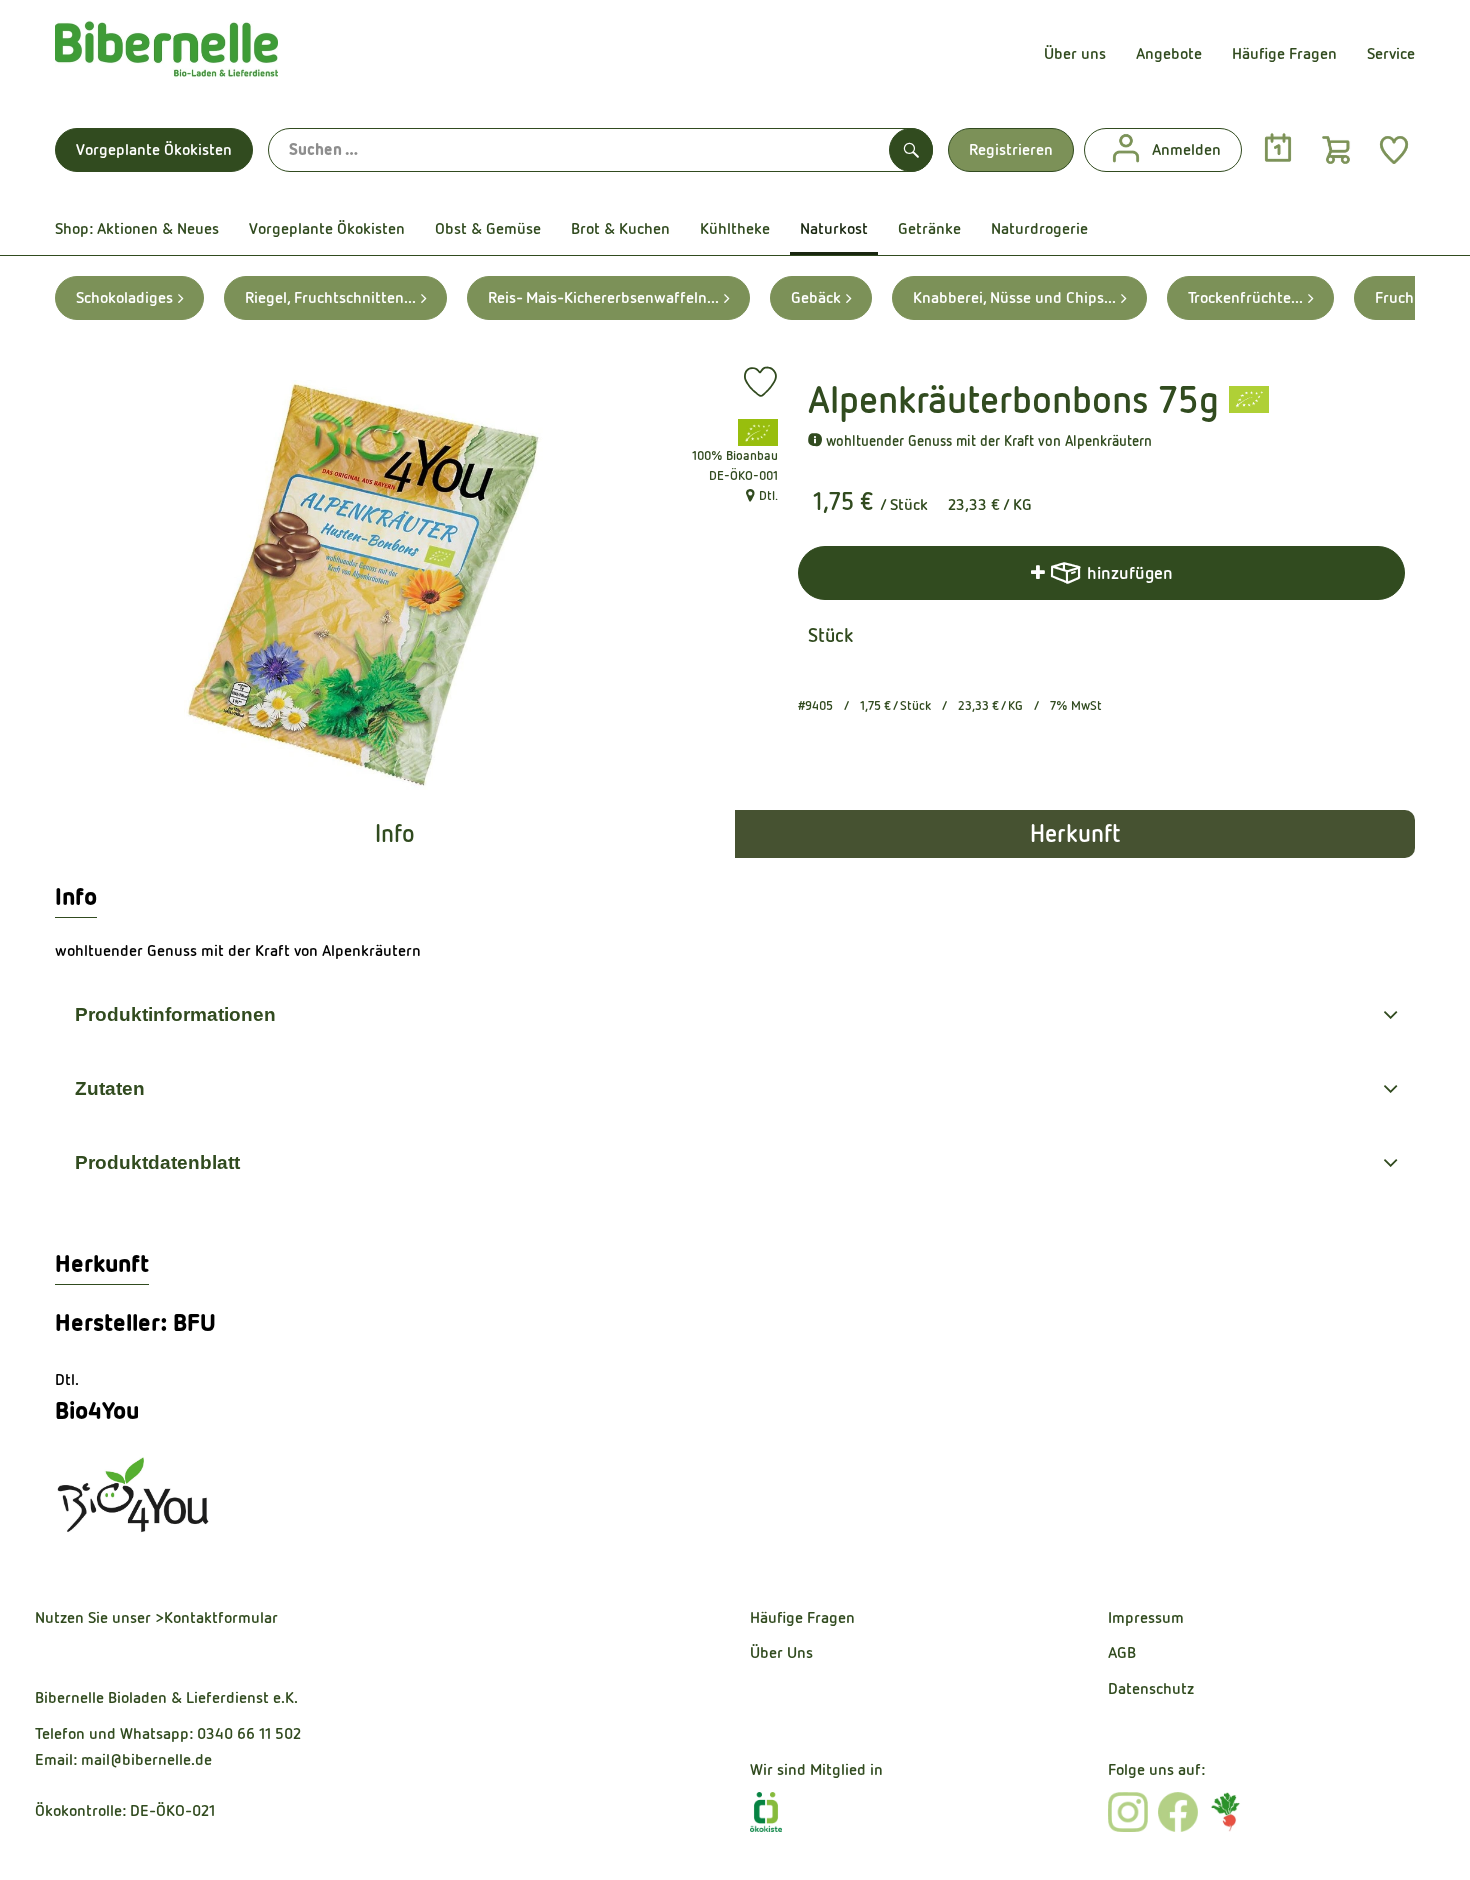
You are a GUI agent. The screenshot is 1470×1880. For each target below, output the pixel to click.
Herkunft (1075, 834)
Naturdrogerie (1039, 228)
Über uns (1075, 53)
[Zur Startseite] (166, 54)
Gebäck (816, 297)
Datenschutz (1151, 1688)
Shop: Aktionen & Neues (137, 228)
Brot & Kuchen (620, 228)
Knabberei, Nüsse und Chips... (1014, 297)
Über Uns (781, 1652)
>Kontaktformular (216, 1617)
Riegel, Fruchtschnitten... (330, 297)
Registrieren (1011, 149)
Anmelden (1186, 149)
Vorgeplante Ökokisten (154, 149)
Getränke (929, 228)
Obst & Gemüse (488, 228)
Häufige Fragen (1284, 53)
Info (395, 834)
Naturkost (834, 228)
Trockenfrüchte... (1245, 297)
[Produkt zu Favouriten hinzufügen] (760, 382)
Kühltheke (735, 228)
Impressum (1146, 1617)
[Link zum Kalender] (1278, 149)
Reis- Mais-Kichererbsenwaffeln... (603, 297)
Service (1391, 53)
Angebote (1169, 53)
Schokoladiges (124, 297)
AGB (1122, 1652)
